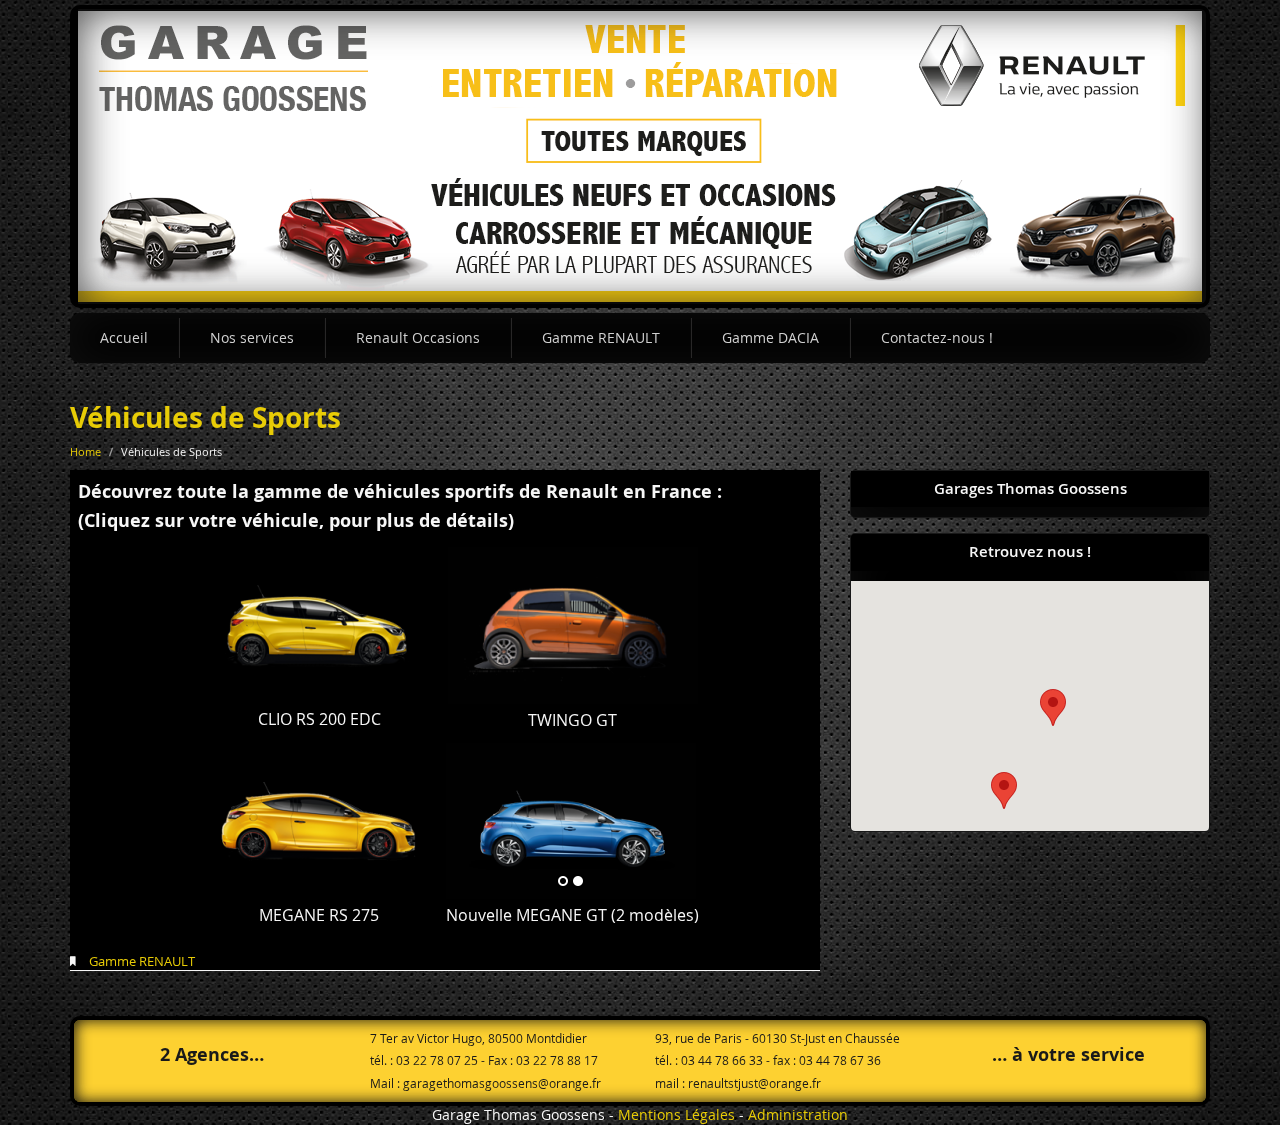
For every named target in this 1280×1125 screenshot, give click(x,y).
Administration (798, 1115)
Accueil (124, 337)
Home (85, 451)
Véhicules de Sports (205, 417)
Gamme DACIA (770, 337)
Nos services (252, 337)
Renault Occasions (418, 337)
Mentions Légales (676, 1115)
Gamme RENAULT (601, 337)
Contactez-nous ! (937, 337)
